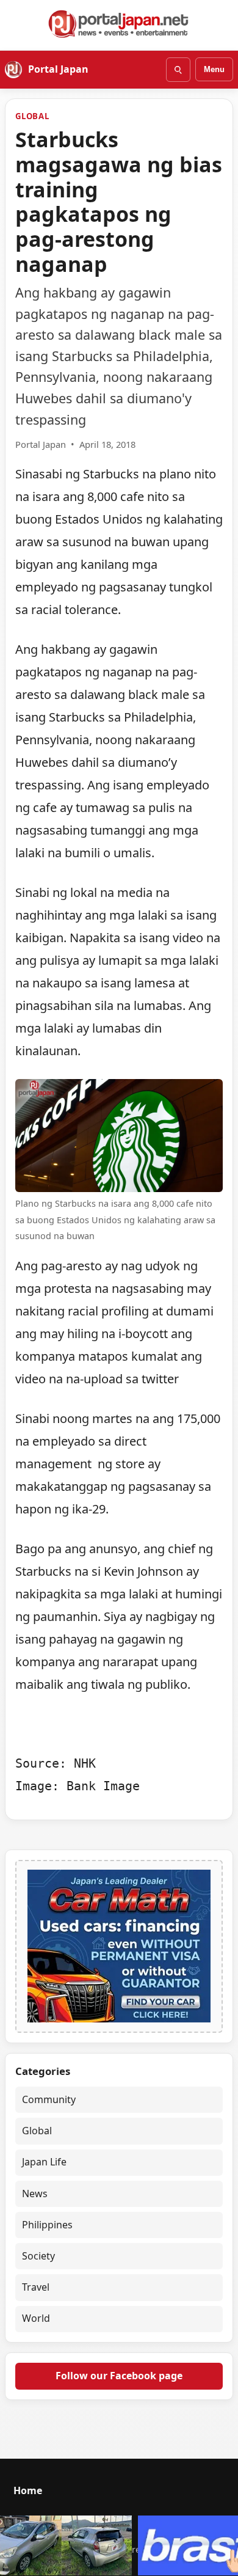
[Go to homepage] (119, 24)
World (36, 2318)
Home (28, 2490)
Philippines (47, 2225)
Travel (36, 2287)
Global (32, 116)
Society (38, 2256)
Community (49, 2099)
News (35, 2194)
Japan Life (44, 2162)
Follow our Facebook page (119, 2376)
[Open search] (178, 70)
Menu (214, 69)
